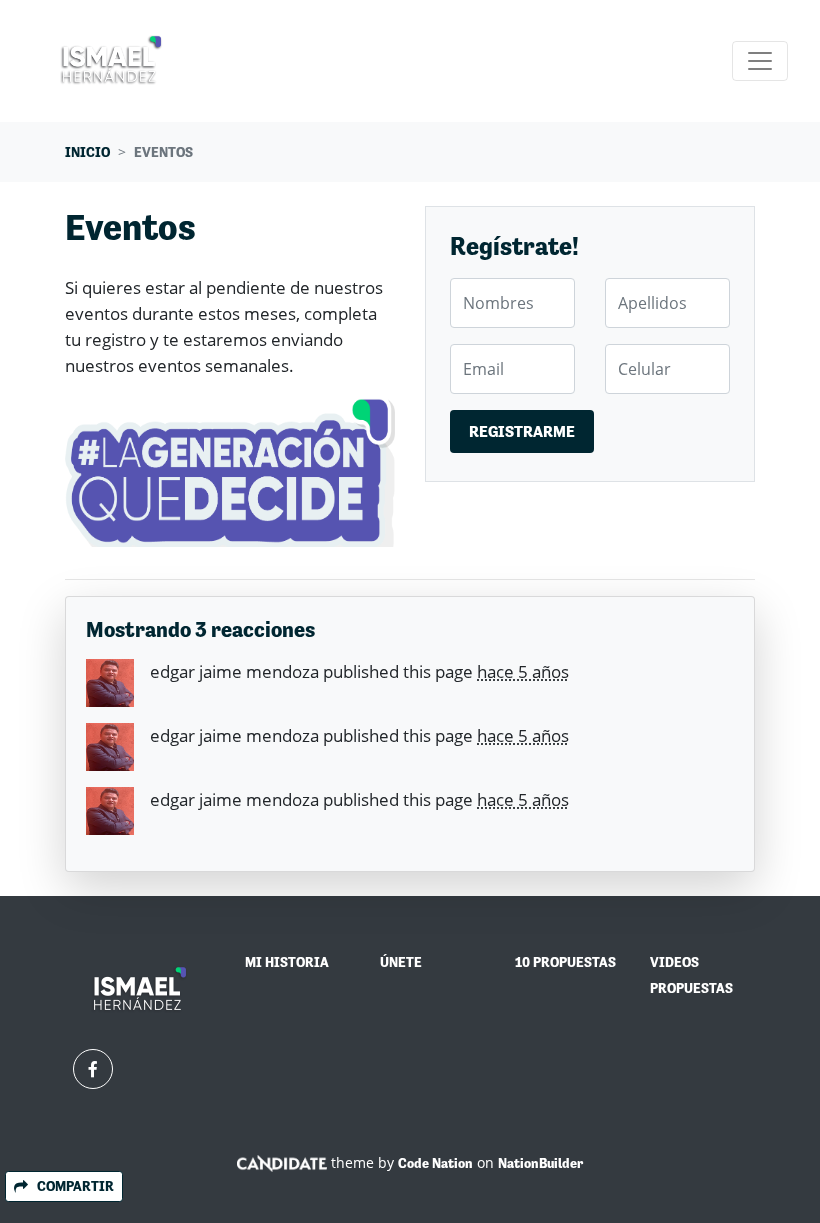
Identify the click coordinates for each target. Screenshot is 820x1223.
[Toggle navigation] (760, 61)
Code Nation (435, 1163)
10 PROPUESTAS (565, 962)
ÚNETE (401, 962)
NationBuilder (540, 1163)
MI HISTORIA (287, 962)
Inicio (87, 152)
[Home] (112, 61)
